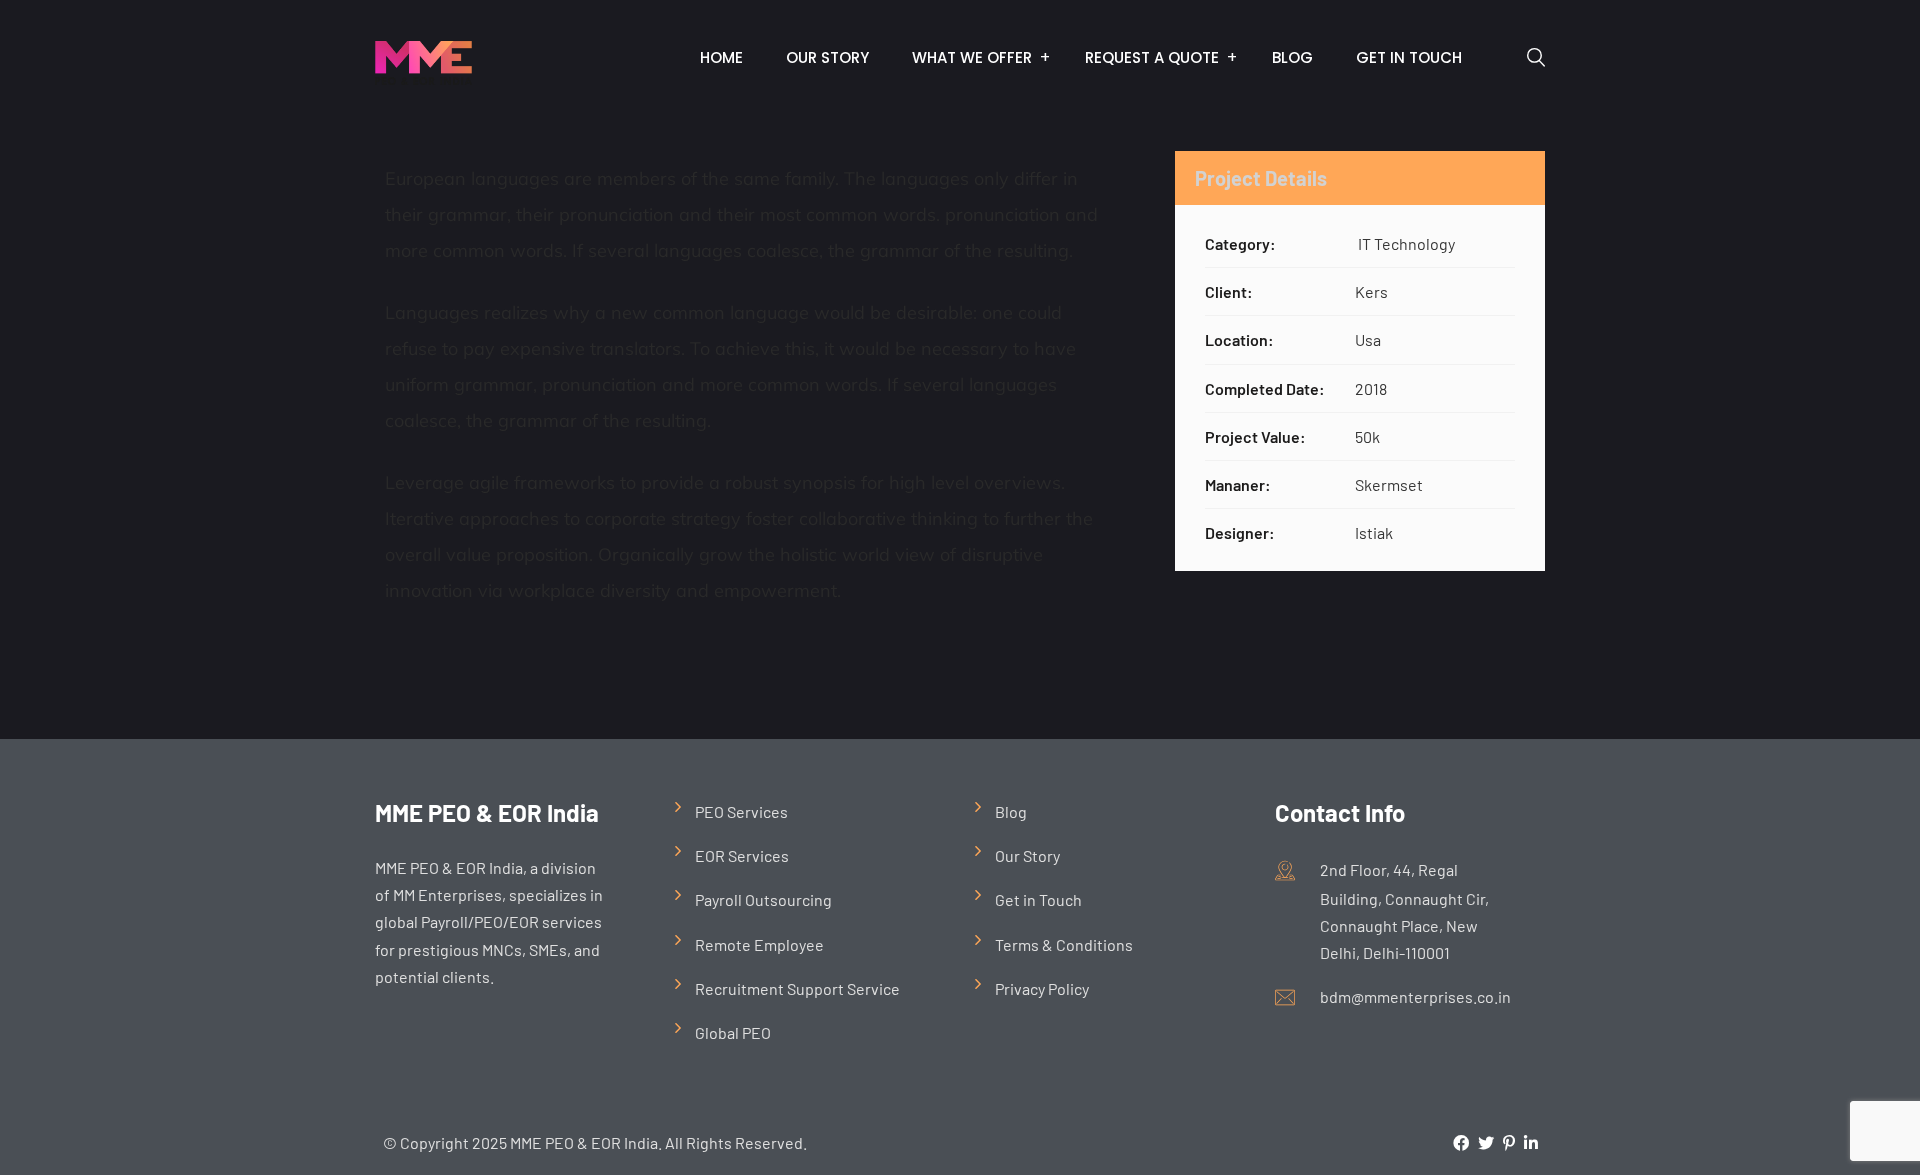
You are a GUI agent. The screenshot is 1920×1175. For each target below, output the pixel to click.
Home (721, 57)
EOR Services (742, 855)
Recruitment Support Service (797, 988)
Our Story (827, 57)
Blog (1292, 57)
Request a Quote (1152, 57)
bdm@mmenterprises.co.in (1415, 996)
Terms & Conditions (1064, 944)
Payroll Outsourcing (763, 899)
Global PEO (733, 1032)
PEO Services (741, 811)
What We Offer (972, 57)
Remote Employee (759, 944)
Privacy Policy (1042, 988)
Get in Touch (1409, 57)
